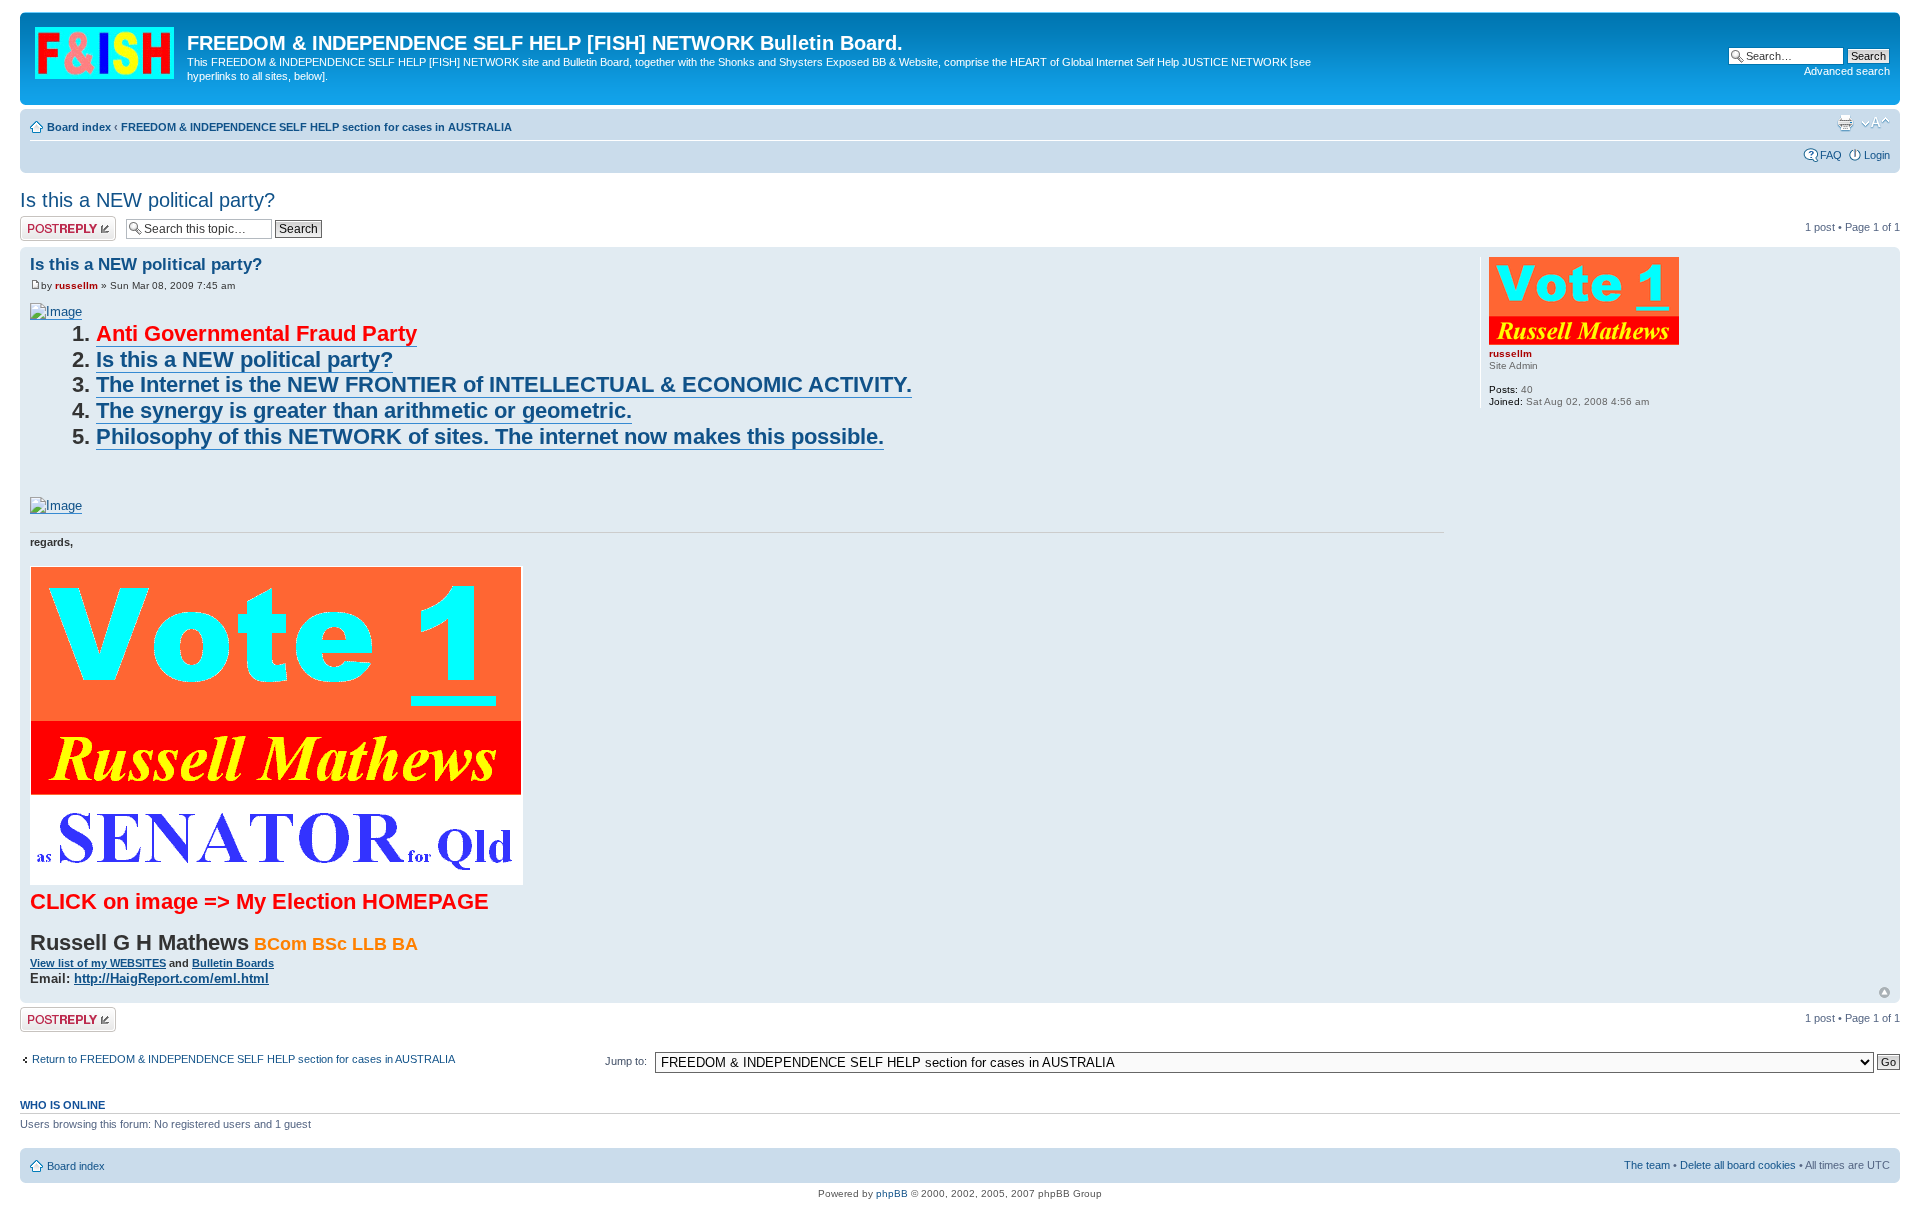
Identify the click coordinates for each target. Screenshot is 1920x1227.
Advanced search (1847, 71)
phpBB (892, 1193)
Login (1877, 155)
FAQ (1831, 155)
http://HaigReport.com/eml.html (171, 978)
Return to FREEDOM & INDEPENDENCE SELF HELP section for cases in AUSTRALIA (243, 1059)
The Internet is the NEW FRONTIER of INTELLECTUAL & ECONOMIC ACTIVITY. (504, 384)
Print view (1845, 123)
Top (1884, 992)
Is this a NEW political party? (147, 200)
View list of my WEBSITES (98, 963)
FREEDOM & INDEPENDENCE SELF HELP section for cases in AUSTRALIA (316, 127)
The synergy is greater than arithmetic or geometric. (364, 410)
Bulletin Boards (233, 963)
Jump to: (626, 1061)
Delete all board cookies (1738, 1165)
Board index (79, 127)
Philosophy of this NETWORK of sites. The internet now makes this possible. (490, 436)
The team (1647, 1165)
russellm (76, 285)
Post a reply (49, 222)
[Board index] (106, 49)
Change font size (1875, 123)
